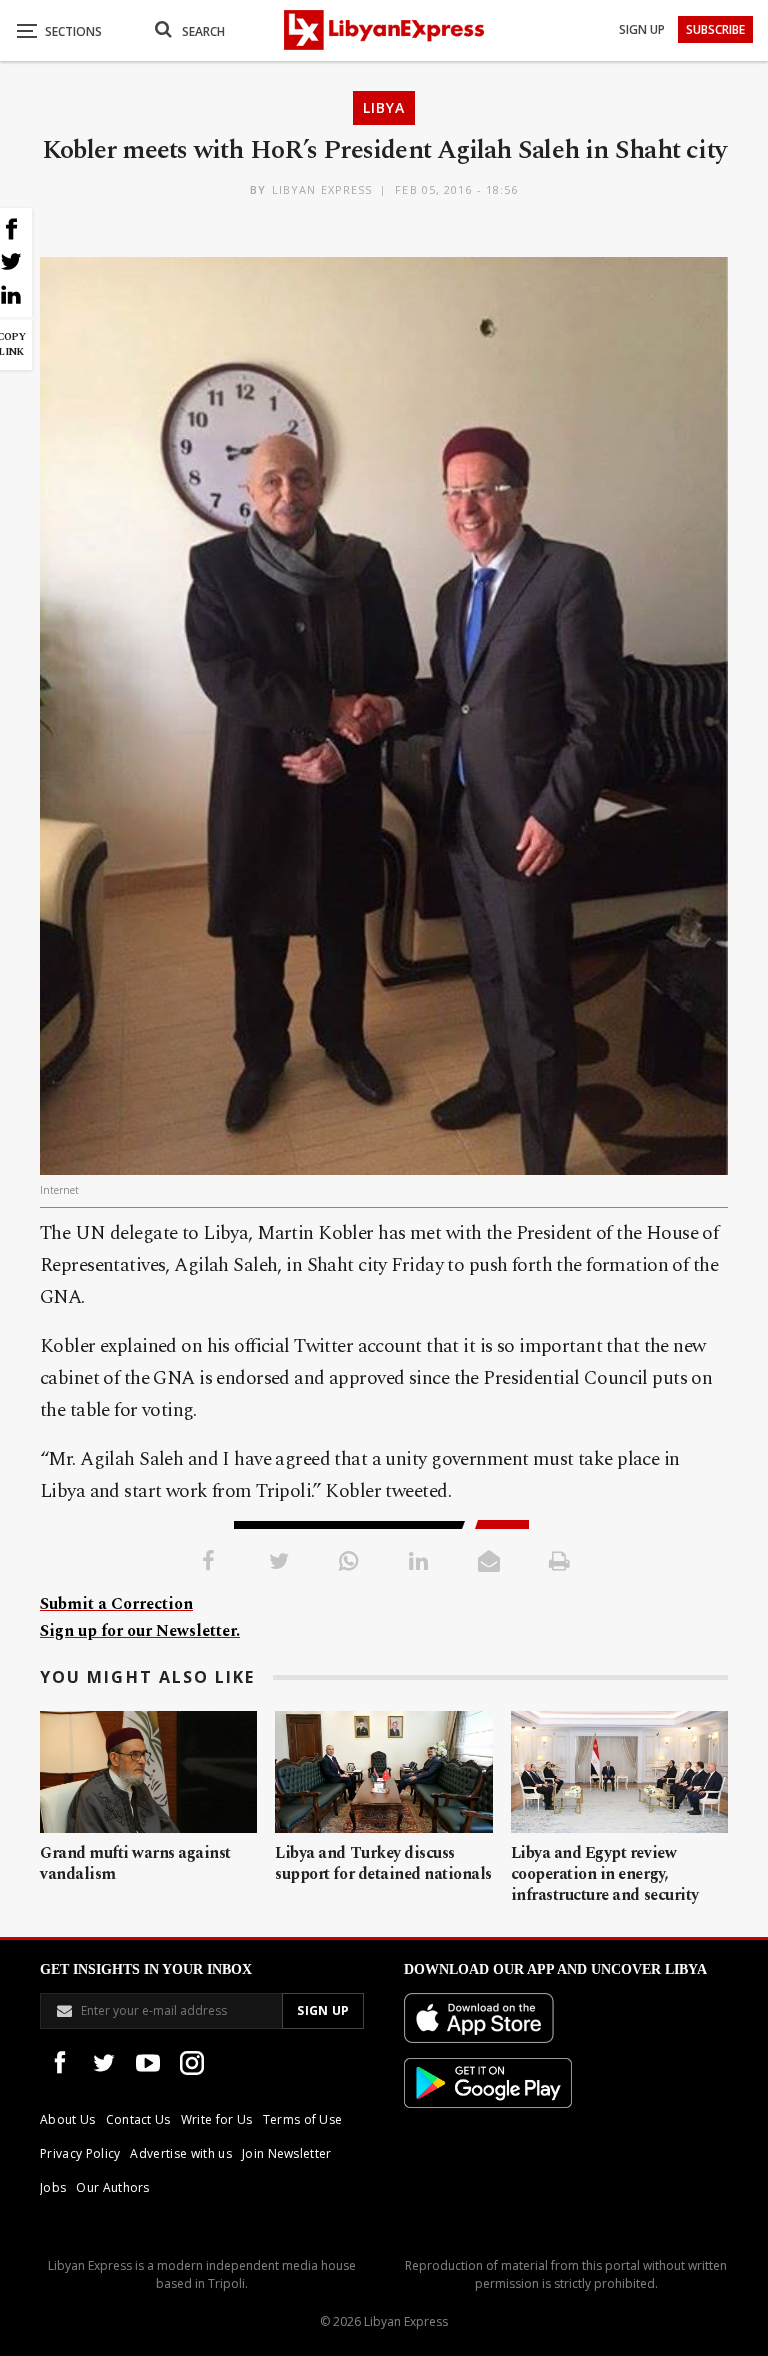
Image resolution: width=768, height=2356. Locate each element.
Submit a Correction (116, 1604)
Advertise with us (180, 2153)
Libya (384, 107)
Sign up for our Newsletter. (140, 1631)
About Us (68, 2119)
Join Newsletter (287, 2153)
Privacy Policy (80, 2153)
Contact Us (138, 2119)
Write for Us (217, 2119)
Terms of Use (303, 2119)
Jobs (53, 2187)
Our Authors (113, 2187)
